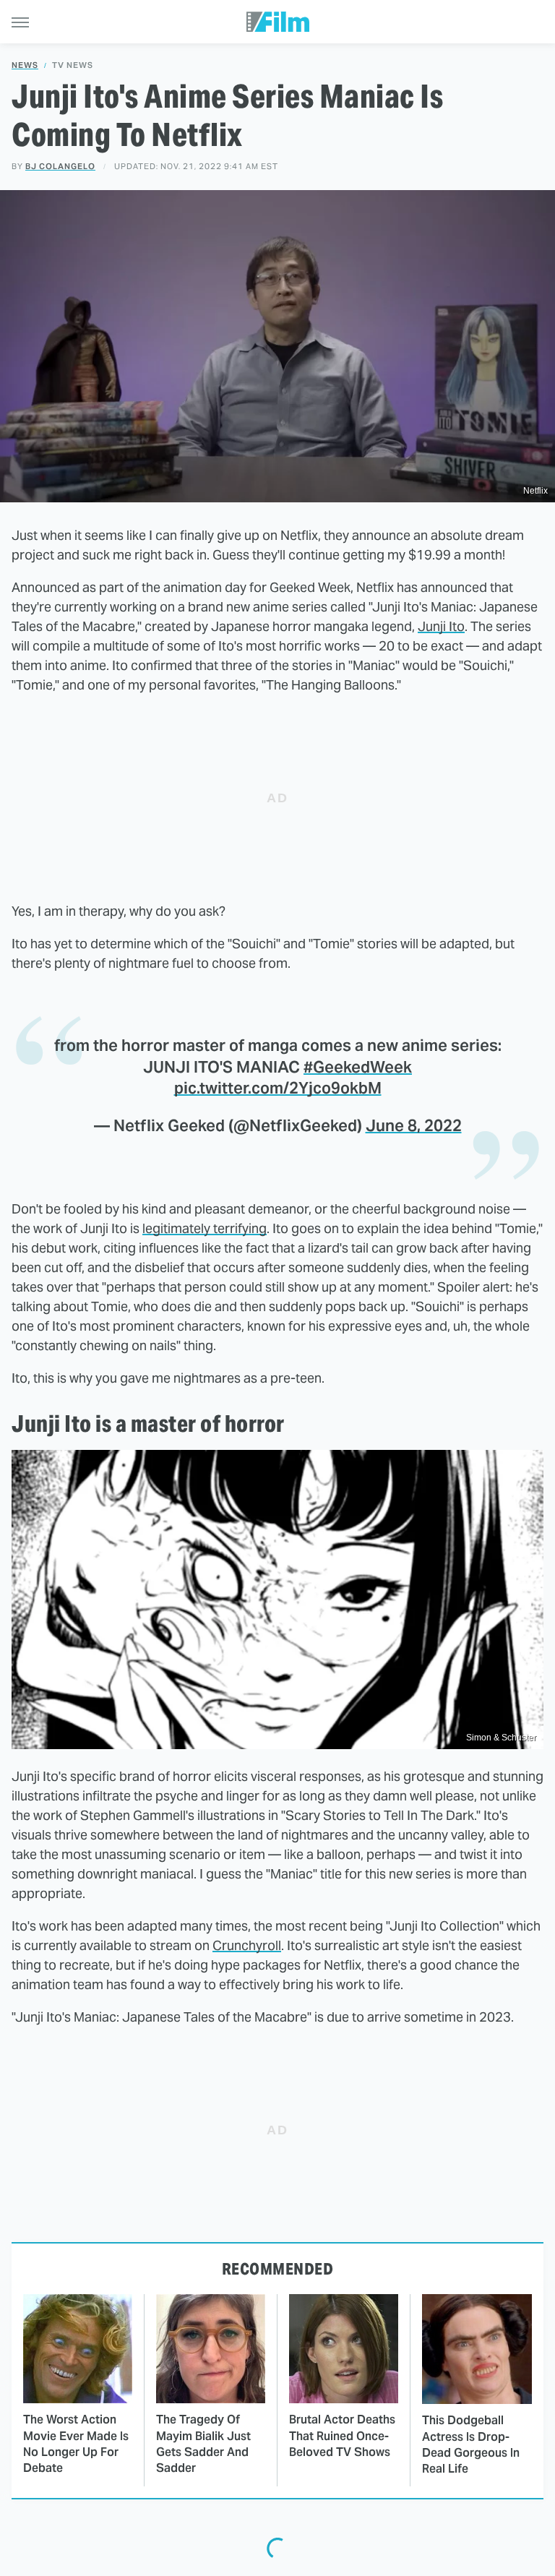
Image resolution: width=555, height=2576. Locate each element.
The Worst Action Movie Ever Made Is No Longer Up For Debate (76, 2444)
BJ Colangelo (60, 166)
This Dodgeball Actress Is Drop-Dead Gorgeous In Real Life (471, 2444)
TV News (73, 65)
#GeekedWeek (358, 1067)
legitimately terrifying (205, 1228)
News (25, 65)
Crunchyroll (247, 1945)
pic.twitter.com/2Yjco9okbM (278, 1088)
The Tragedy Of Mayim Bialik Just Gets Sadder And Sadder (203, 2444)
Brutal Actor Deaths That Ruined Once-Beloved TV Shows (342, 2436)
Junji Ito (441, 626)
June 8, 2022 (414, 1125)
